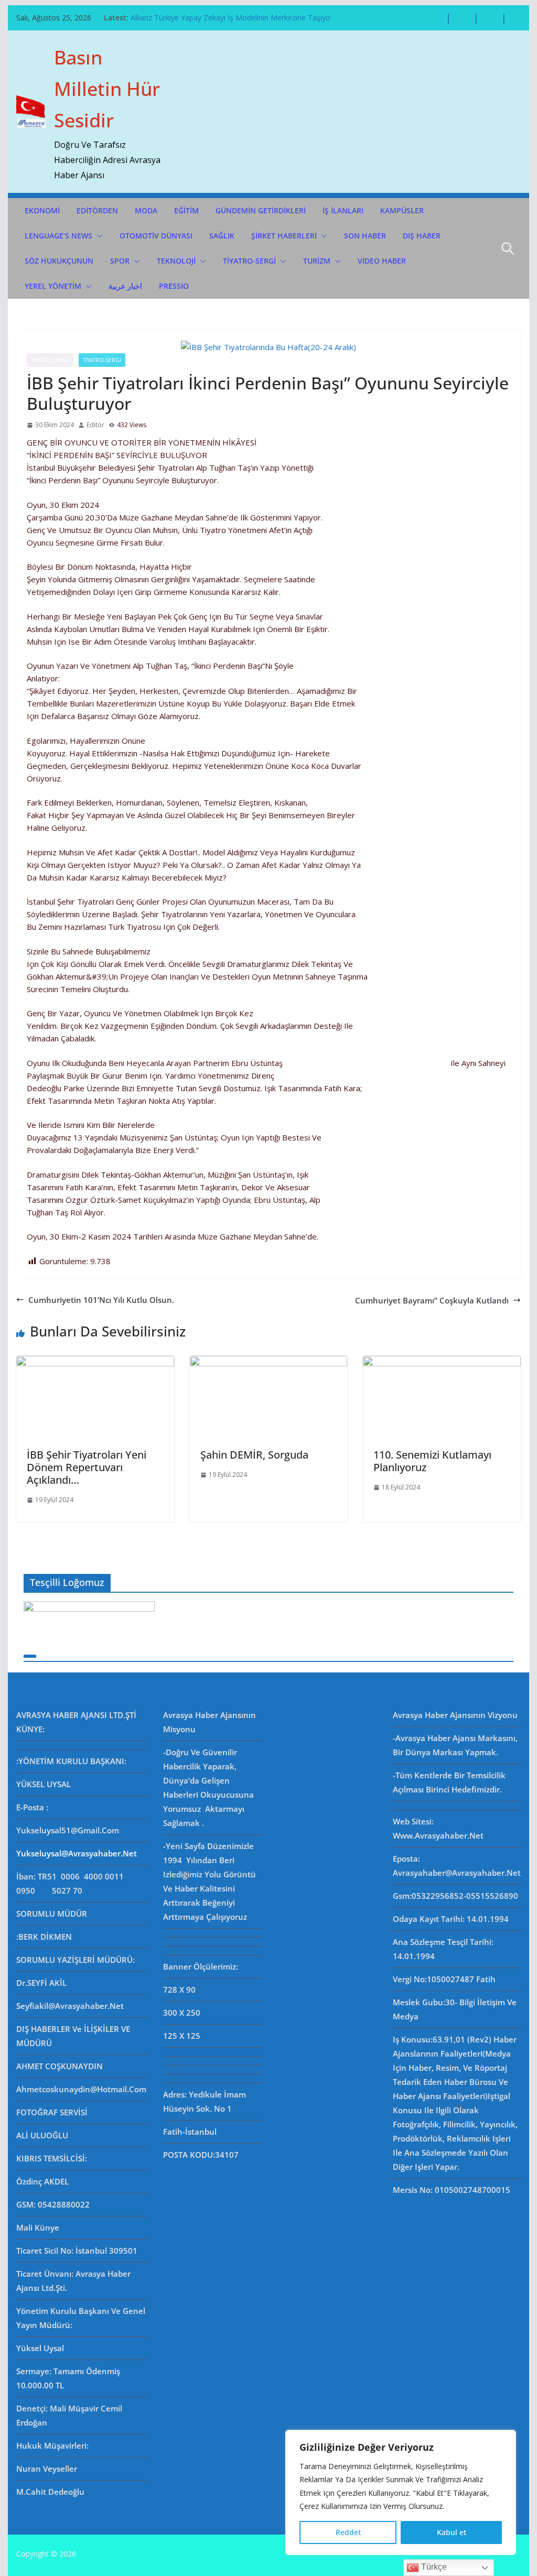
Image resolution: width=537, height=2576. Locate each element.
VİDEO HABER (382, 261)
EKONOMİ (42, 210)
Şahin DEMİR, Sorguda (254, 1455)
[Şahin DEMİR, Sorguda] (268, 1362)
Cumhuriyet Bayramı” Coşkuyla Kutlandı (432, 1300)
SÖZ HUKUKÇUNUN (59, 261)
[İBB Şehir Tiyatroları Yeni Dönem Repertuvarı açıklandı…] (95, 1362)
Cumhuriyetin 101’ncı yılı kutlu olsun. (101, 1300)
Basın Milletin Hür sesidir (107, 89)
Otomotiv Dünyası (156, 236)
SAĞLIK (222, 236)
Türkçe (433, 2567)
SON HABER (365, 236)
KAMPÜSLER (402, 210)
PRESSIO (174, 286)
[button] (98, 236)
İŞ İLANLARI (343, 210)
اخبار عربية (125, 286)
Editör (95, 425)
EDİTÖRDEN (97, 210)
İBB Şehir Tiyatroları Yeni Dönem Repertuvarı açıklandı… (87, 1467)
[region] (401, 2492)
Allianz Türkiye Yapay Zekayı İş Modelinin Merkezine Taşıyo (230, 18)
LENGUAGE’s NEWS (58, 236)
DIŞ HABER (422, 236)
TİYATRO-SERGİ (249, 261)
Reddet (348, 2532)
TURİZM (317, 261)
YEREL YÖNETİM (53, 286)
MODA (146, 210)
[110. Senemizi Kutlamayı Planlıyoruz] (442, 1362)
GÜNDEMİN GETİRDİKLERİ (261, 210)
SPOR (120, 261)
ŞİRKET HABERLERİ (284, 236)
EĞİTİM (186, 210)
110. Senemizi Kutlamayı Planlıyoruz (432, 1461)
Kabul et (452, 2532)
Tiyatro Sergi (50, 360)
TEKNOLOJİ (176, 261)
